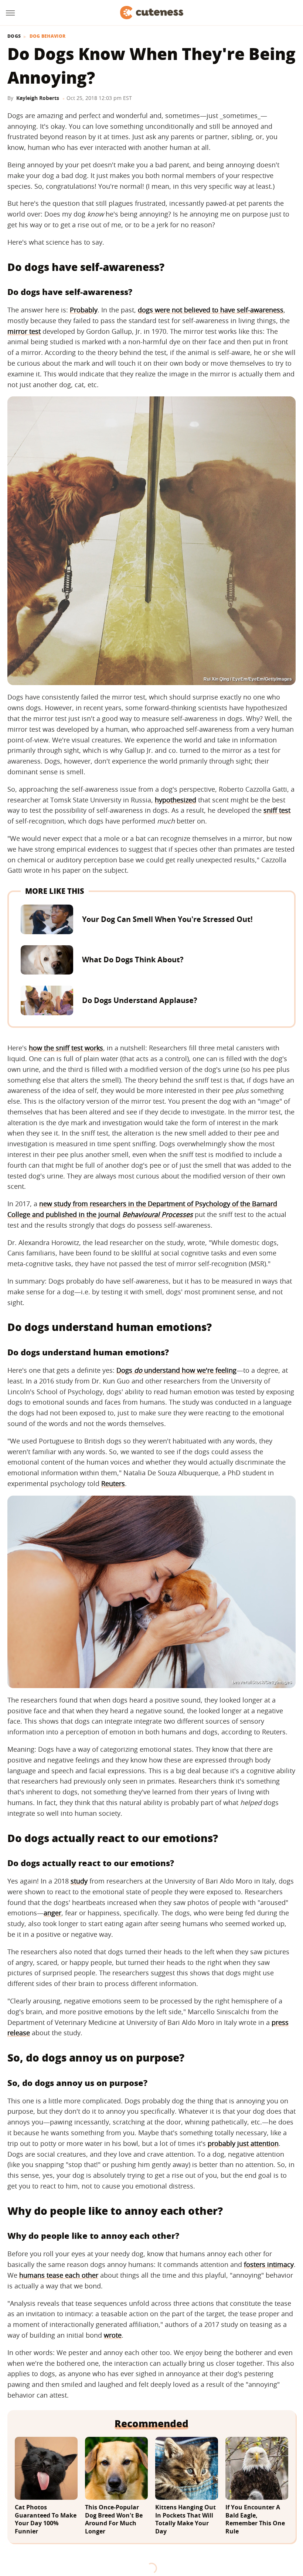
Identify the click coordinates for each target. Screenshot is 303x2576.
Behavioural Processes (158, 1214)
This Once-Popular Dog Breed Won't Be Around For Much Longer (114, 2519)
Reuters (113, 1483)
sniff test (277, 810)
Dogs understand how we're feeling (176, 1370)
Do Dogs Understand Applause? (140, 1000)
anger (52, 1913)
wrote (113, 2335)
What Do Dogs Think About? (133, 960)
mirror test (24, 331)
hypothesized (176, 800)
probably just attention (243, 2143)
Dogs (14, 36)
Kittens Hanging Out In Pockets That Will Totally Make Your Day (185, 2519)
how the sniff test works (66, 1048)
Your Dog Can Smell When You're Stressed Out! (167, 919)
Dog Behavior (48, 36)
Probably (84, 310)
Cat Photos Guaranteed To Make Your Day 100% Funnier (46, 2519)
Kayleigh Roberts (38, 98)
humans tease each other (59, 2275)
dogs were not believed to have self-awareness (211, 310)
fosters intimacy (269, 2264)
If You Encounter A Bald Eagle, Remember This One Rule (255, 2519)
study (79, 1881)
